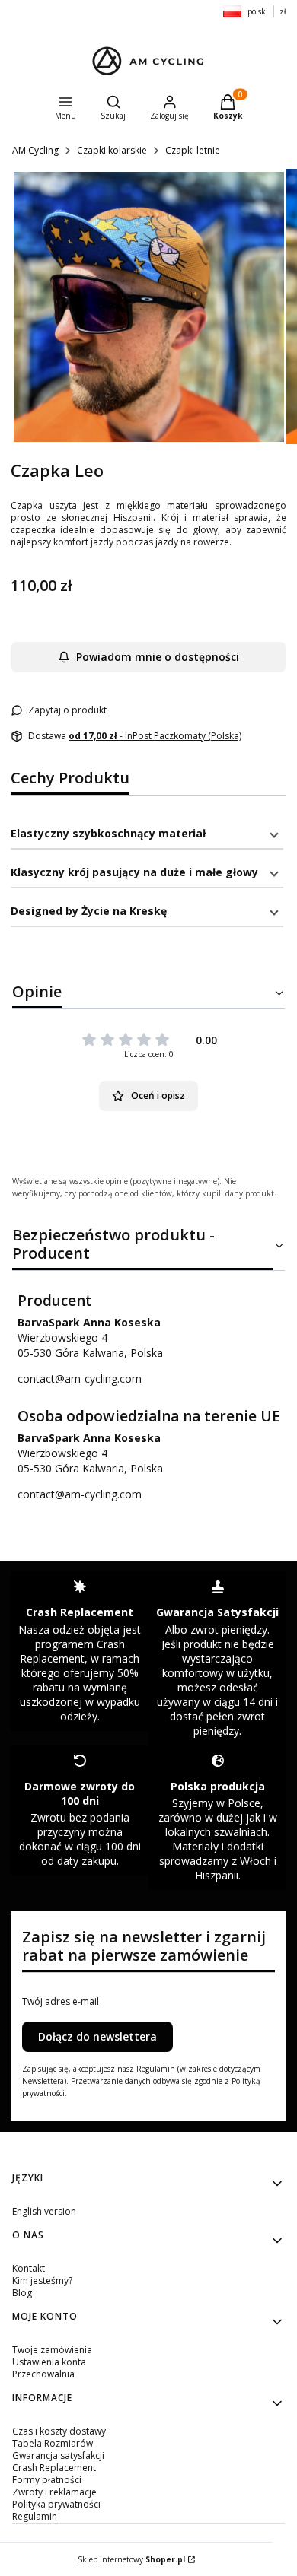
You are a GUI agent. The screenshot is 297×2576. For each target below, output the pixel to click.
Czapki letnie (193, 150)
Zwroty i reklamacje (54, 2492)
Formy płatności (47, 2480)
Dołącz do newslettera (97, 2036)
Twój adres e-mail (61, 2002)
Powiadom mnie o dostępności (158, 657)
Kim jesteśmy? (42, 2281)
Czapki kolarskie (112, 150)
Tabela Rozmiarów (53, 2443)
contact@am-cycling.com (80, 1379)
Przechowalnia (43, 2374)
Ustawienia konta (49, 2362)
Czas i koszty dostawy (59, 2431)
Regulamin (35, 2516)
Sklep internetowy (131, 2559)
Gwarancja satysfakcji (58, 2455)
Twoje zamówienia (52, 2350)
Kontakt (29, 2268)
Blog (22, 2293)
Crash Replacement (54, 2468)
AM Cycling (35, 150)
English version (44, 2211)
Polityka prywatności (56, 2504)
